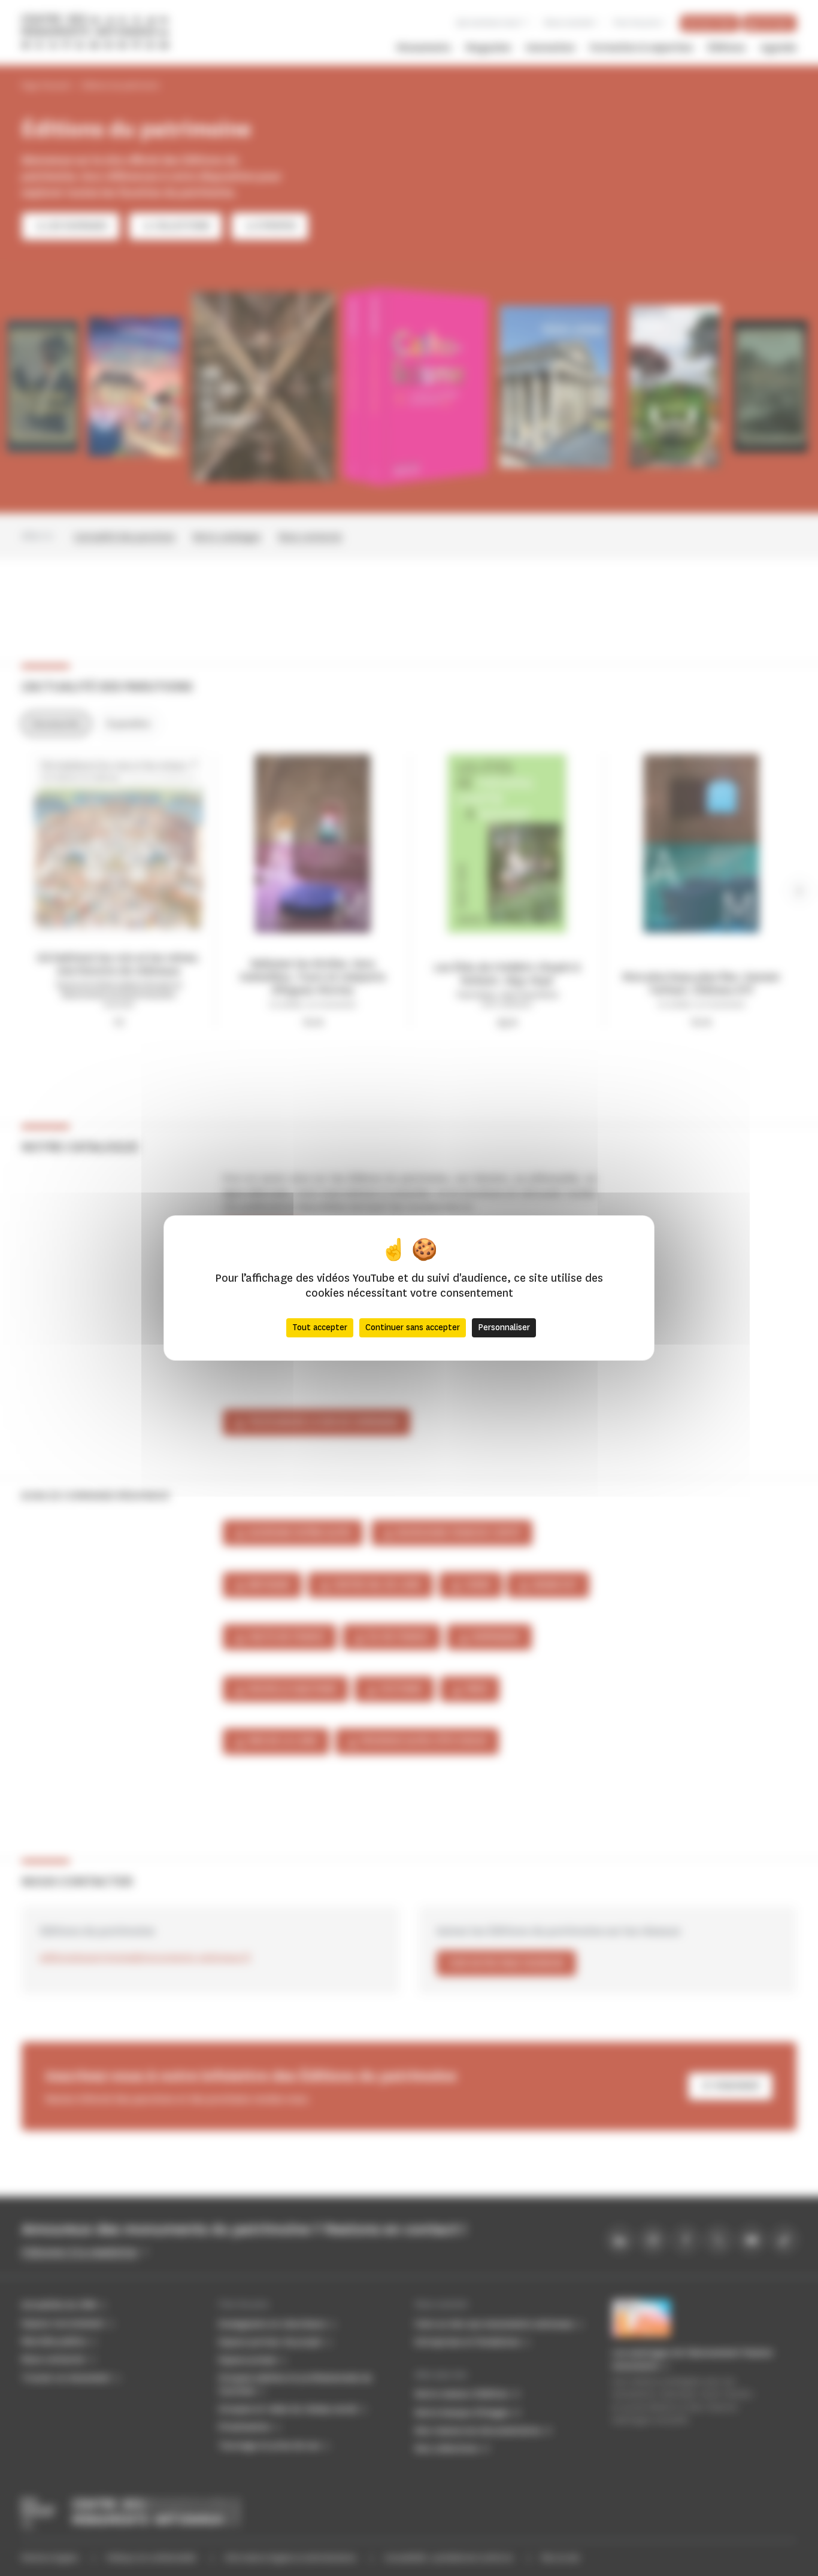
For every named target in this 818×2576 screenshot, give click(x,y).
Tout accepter (320, 1328)
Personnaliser (504, 1328)
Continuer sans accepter (413, 1328)
